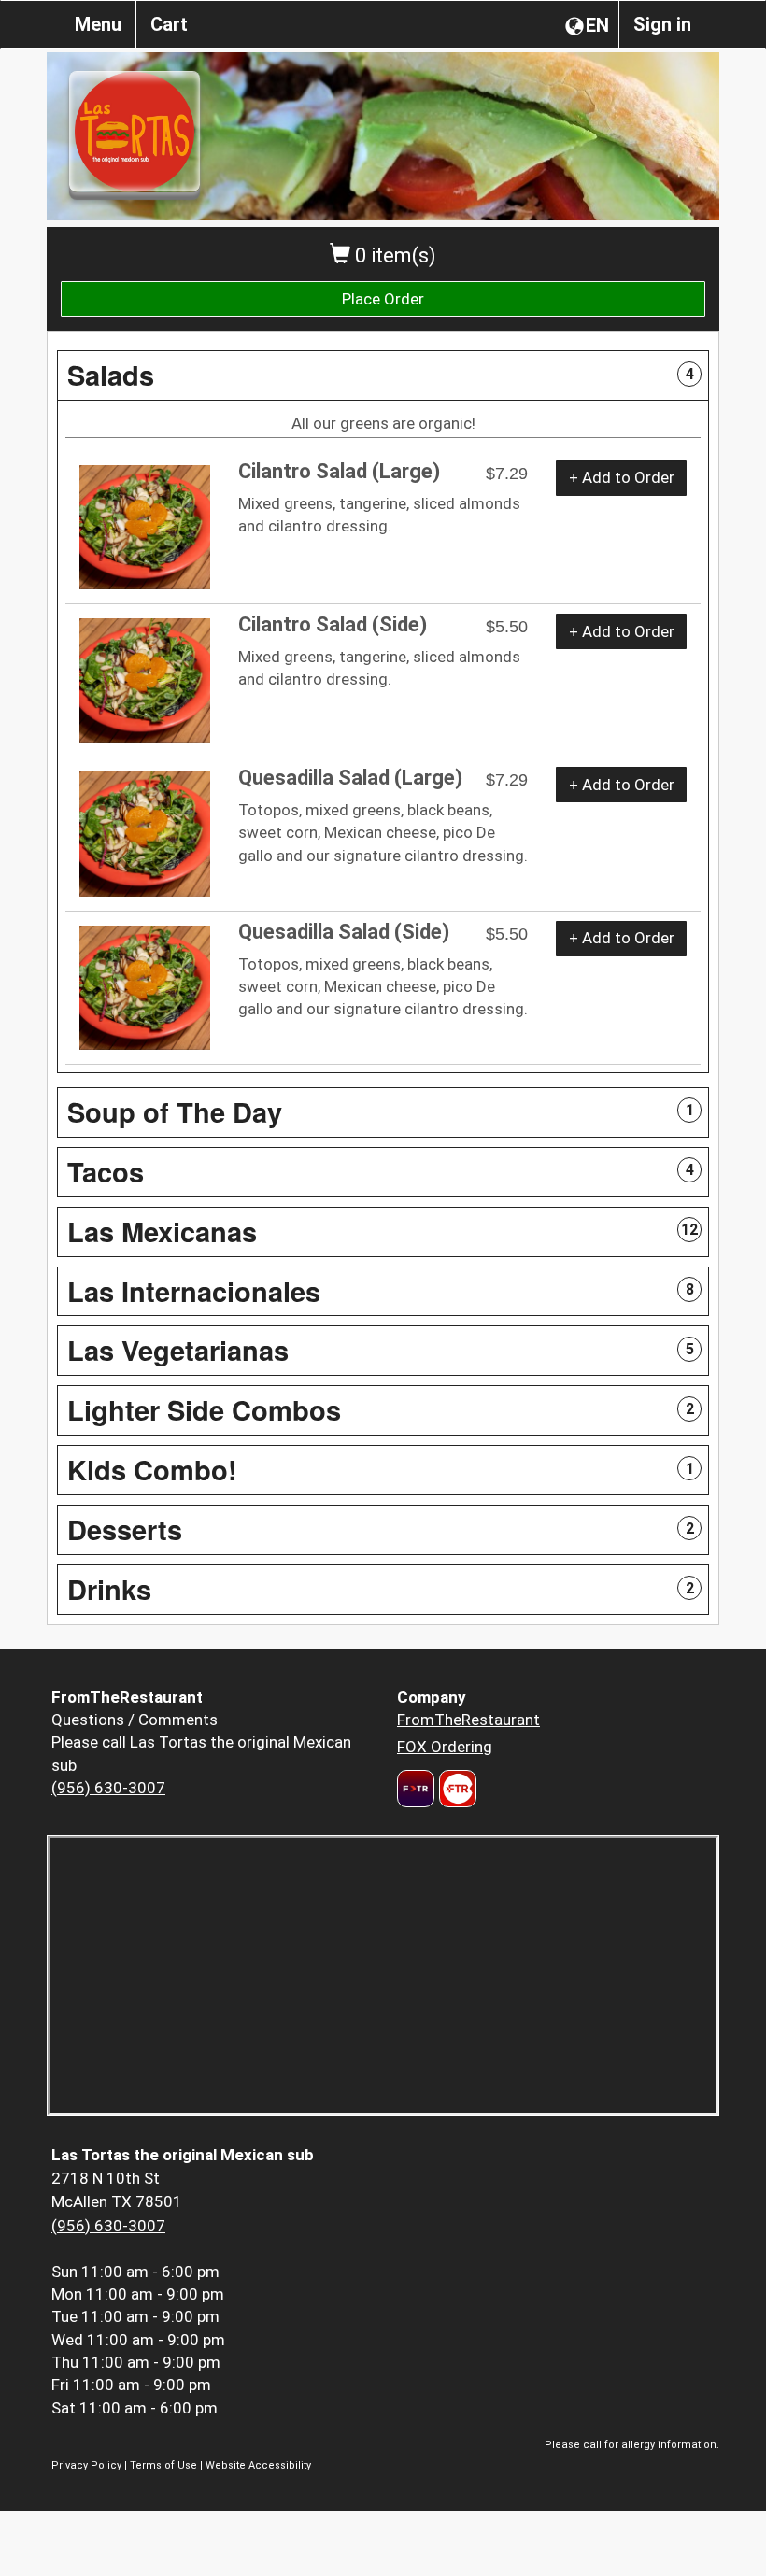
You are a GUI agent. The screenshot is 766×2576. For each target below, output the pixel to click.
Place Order (383, 299)
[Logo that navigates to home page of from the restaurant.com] (416, 1789)
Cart (169, 24)
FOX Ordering (445, 1747)
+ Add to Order (622, 477)
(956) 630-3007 (108, 1788)
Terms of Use (163, 2465)
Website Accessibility (258, 2465)
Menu (98, 24)
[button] (383, 375)
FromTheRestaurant (468, 1720)
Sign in (662, 24)
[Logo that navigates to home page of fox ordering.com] (455, 1789)
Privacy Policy (86, 2465)
